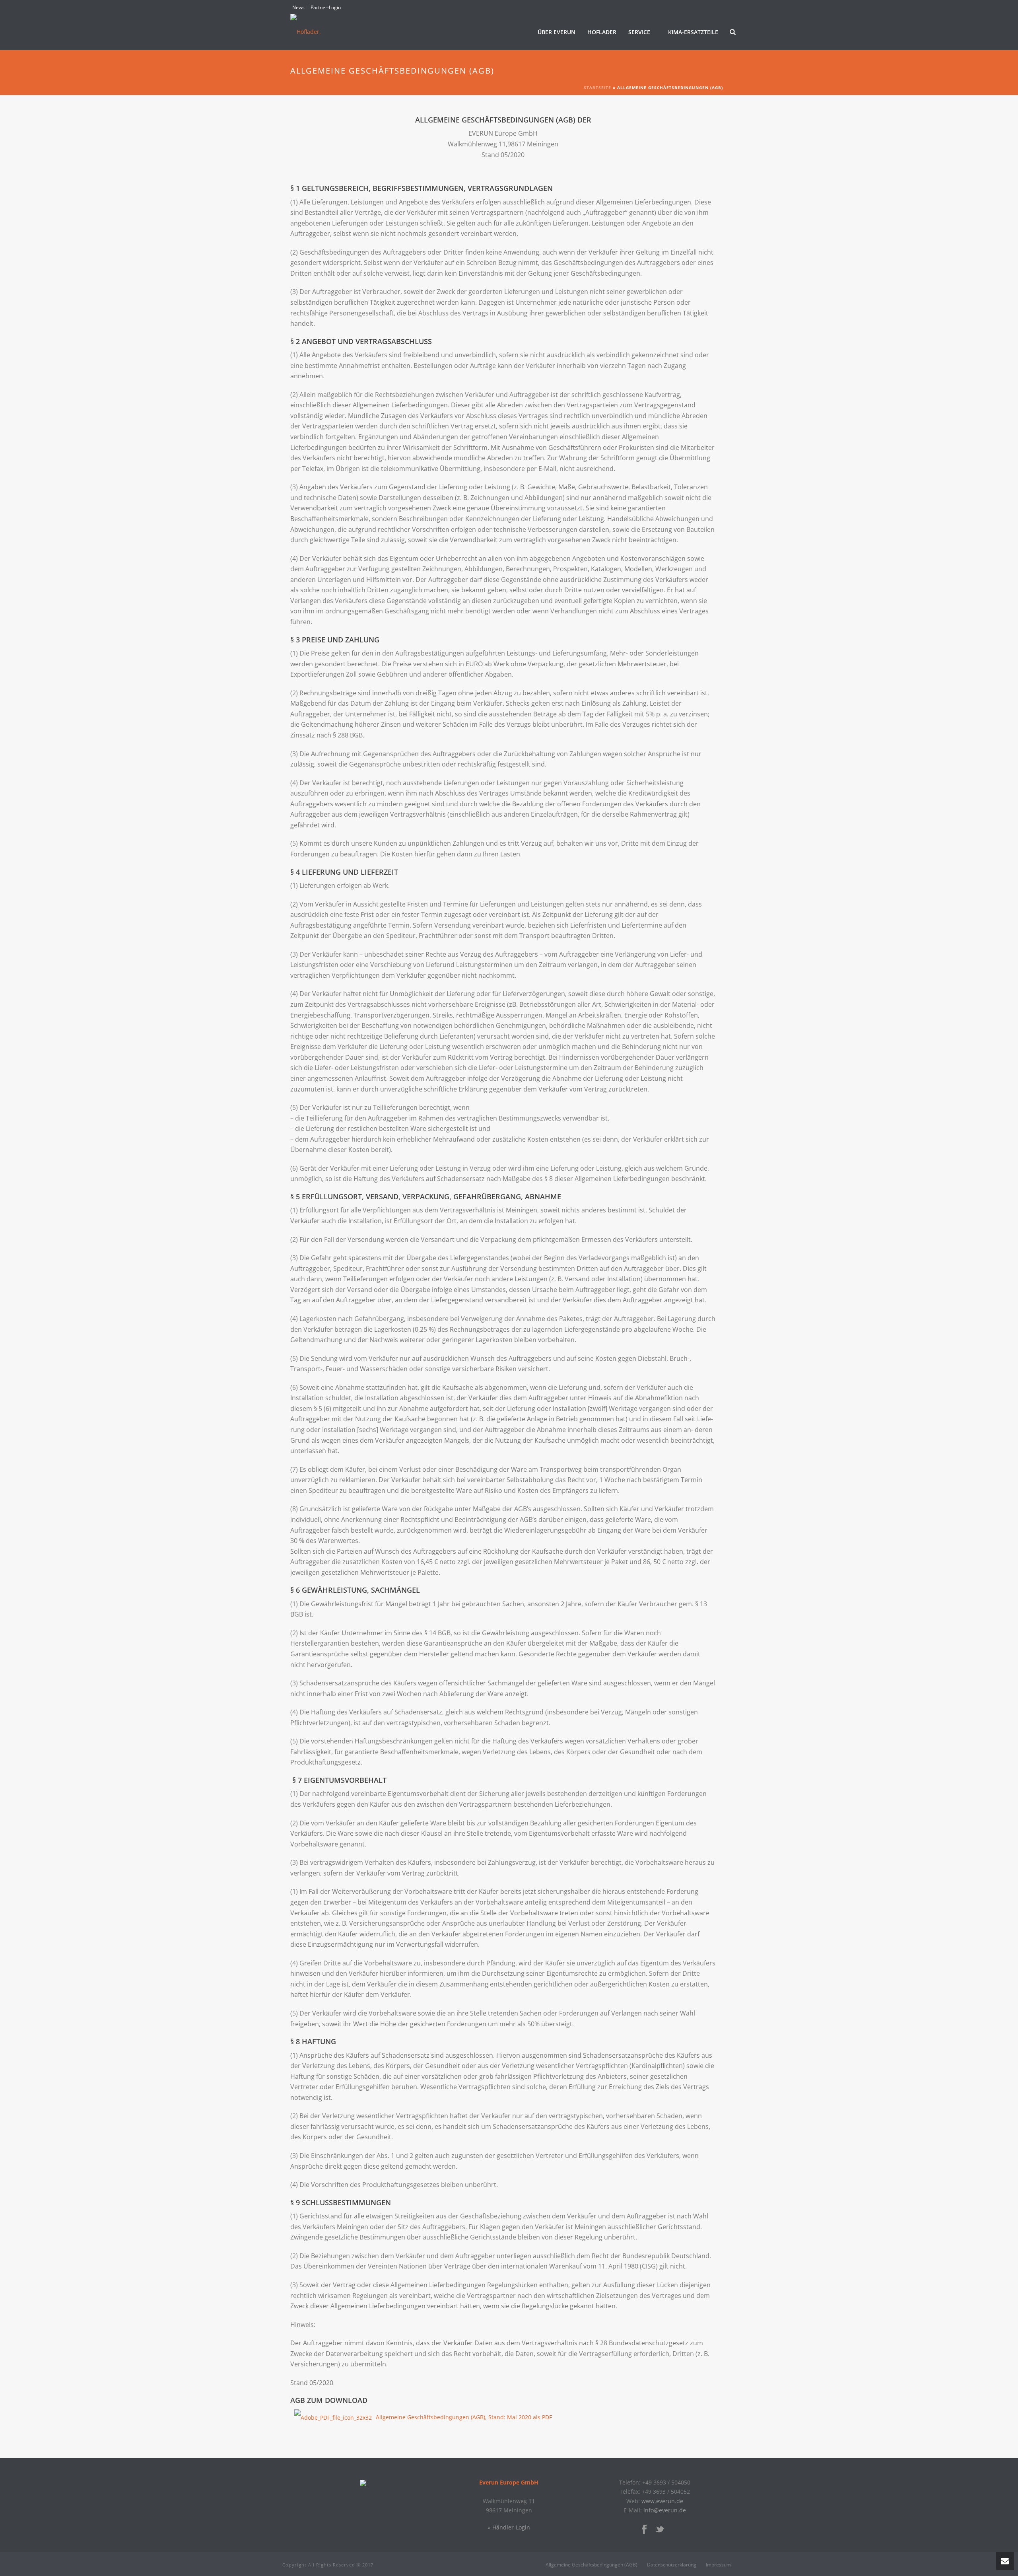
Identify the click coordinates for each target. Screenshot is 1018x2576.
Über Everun (557, 32)
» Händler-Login (509, 2527)
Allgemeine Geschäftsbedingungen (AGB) (592, 2565)
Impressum (718, 2565)
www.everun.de (662, 2501)
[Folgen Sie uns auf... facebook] (644, 2530)
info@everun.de (665, 2510)
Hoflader (602, 32)
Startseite (597, 88)
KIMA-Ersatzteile (693, 32)
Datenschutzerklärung (672, 2565)
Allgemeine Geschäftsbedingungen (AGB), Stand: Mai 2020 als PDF (464, 2417)
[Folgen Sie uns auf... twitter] (660, 2530)
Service (639, 32)
